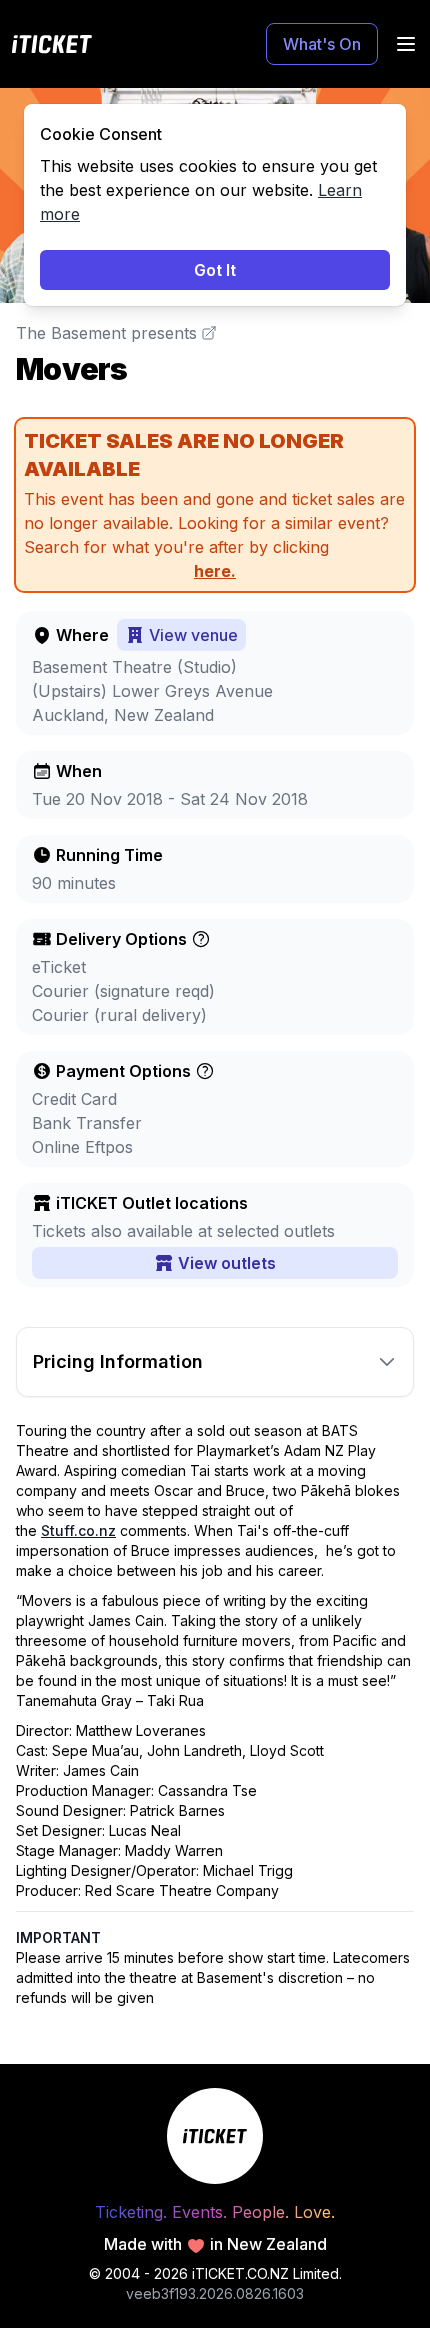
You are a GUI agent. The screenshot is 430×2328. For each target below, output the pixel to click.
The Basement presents (106, 333)
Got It (215, 270)
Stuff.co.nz (78, 1530)
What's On (322, 44)
